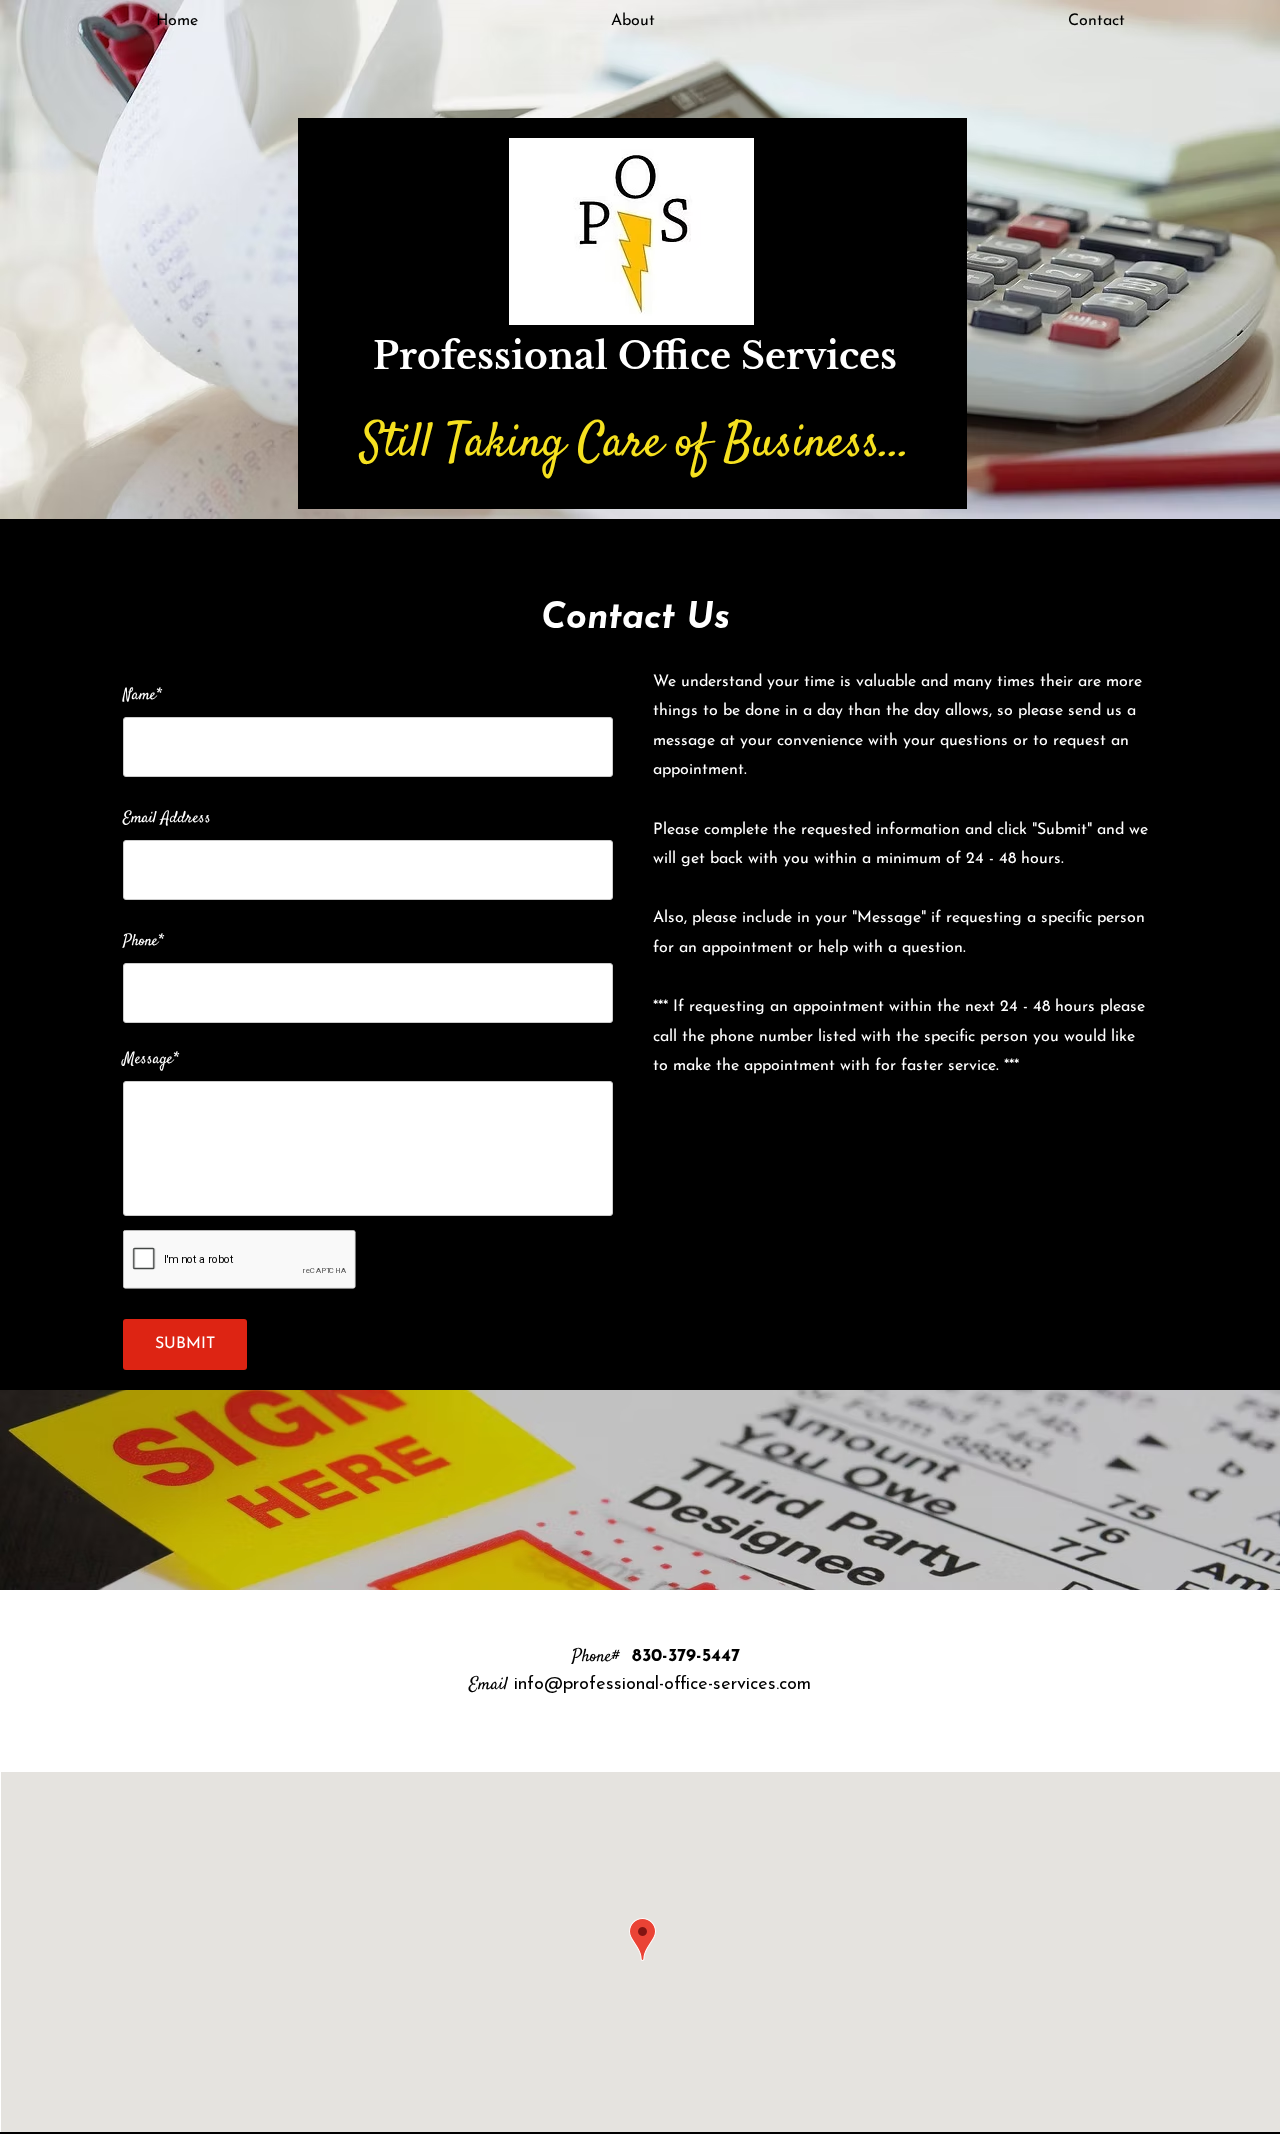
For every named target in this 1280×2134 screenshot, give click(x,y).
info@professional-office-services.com (662, 1685)
